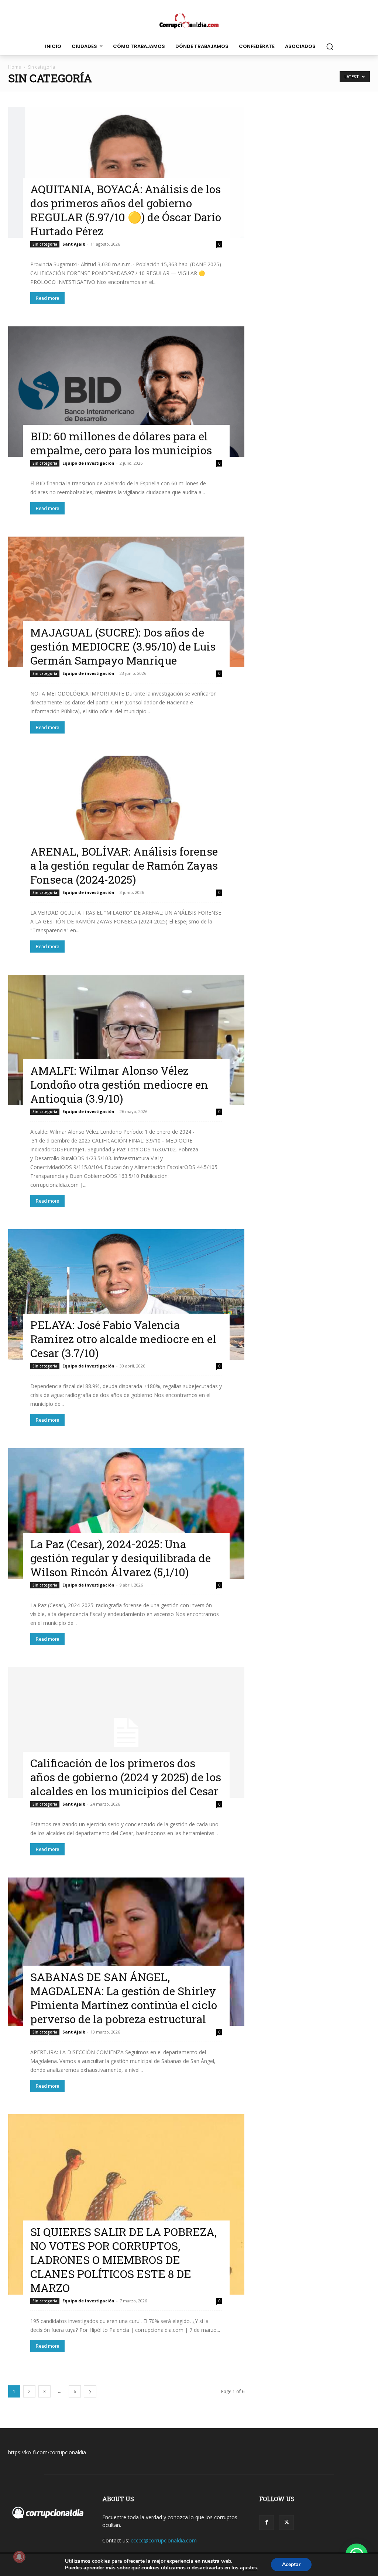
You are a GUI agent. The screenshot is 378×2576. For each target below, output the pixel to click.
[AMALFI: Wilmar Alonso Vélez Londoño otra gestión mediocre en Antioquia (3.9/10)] (126, 1040)
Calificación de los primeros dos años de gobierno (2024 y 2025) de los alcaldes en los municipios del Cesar (126, 1777)
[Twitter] (286, 2523)
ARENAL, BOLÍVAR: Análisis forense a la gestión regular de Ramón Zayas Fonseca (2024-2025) (124, 865)
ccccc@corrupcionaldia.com (164, 2540)
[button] (330, 46)
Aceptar (291, 2564)
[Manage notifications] (19, 2557)
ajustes (248, 2568)
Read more (47, 298)
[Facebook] (267, 2523)
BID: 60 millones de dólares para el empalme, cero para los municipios (121, 443)
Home (15, 67)
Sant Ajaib (74, 244)
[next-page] (90, 2391)
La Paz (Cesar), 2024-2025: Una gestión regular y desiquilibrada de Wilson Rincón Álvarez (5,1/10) (121, 1558)
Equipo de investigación (88, 463)
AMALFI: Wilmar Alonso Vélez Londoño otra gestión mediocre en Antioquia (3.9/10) (119, 1084)
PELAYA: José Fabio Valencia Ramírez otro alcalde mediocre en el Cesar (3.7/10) (123, 1339)
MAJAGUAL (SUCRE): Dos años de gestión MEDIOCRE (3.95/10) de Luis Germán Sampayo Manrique (123, 646)
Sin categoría (45, 244)
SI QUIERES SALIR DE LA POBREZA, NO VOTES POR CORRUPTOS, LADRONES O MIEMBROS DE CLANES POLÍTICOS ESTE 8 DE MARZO (123, 2260)
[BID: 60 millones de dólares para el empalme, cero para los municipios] (126, 392)
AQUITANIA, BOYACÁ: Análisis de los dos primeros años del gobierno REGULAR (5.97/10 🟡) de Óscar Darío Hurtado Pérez (126, 210)
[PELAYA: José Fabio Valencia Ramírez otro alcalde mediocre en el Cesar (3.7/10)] (126, 1294)
